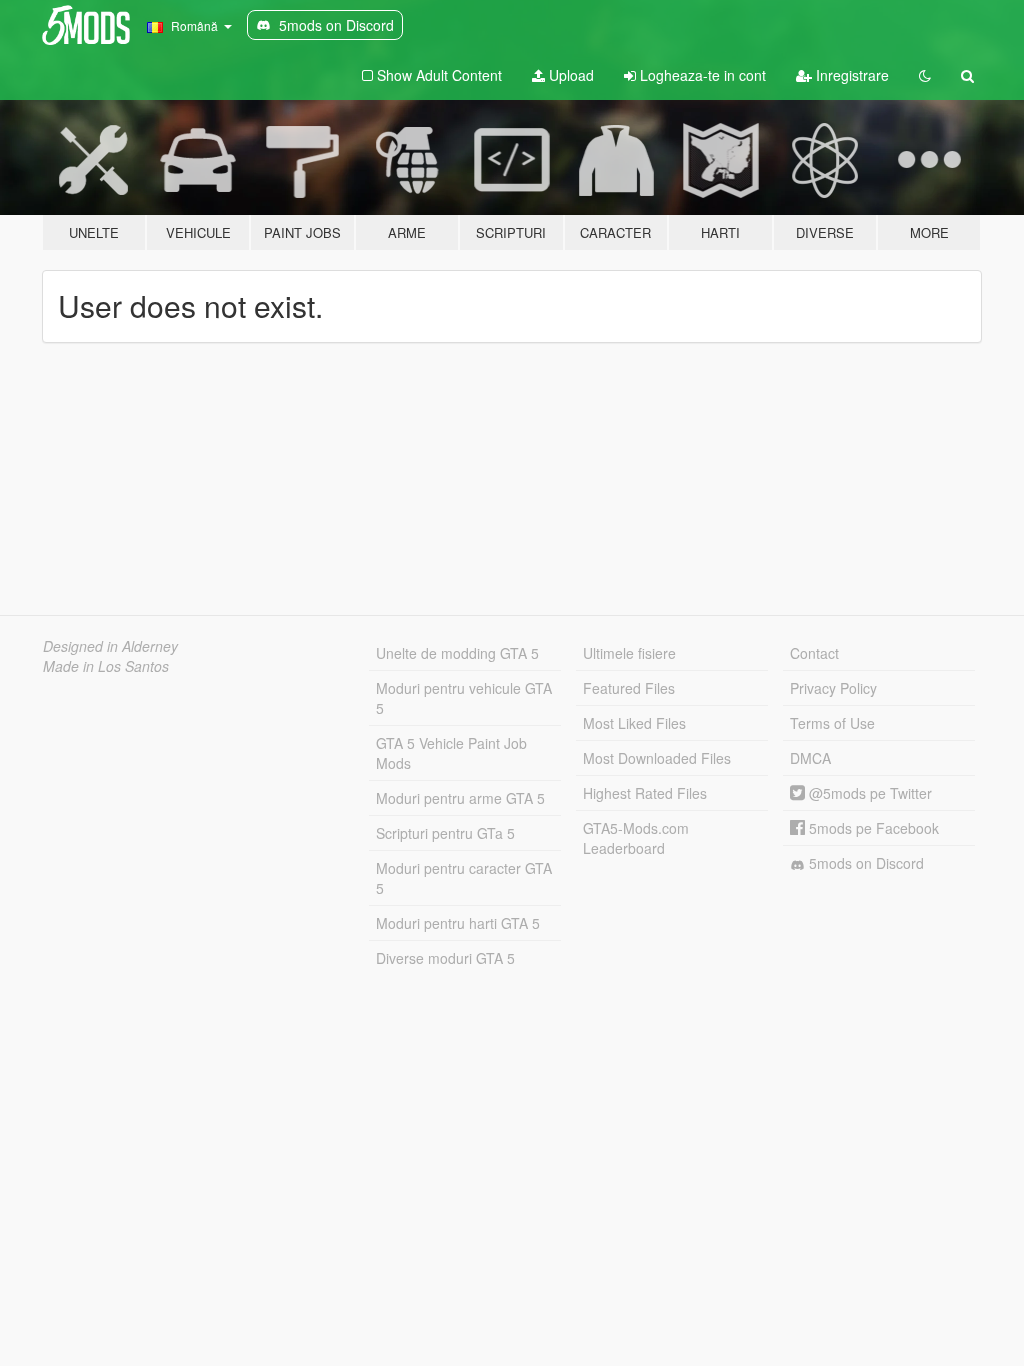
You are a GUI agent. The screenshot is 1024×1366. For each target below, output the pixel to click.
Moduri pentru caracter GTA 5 (464, 878)
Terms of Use (832, 723)
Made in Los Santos (106, 666)
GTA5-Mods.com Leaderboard (636, 838)
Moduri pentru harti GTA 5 (458, 923)
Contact (814, 653)
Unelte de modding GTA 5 (457, 653)
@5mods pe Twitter (868, 793)
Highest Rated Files (645, 793)
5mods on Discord (864, 863)
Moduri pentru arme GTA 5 (460, 798)
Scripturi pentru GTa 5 (445, 833)
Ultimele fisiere (629, 653)
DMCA (810, 758)
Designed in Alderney (110, 646)
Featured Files (629, 688)
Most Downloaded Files (657, 758)
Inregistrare (850, 75)
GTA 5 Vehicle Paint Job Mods (451, 753)
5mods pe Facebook (872, 828)
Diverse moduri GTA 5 (445, 958)
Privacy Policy (833, 688)
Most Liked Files (634, 723)
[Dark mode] (925, 75)
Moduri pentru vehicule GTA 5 (464, 698)
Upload (569, 75)
